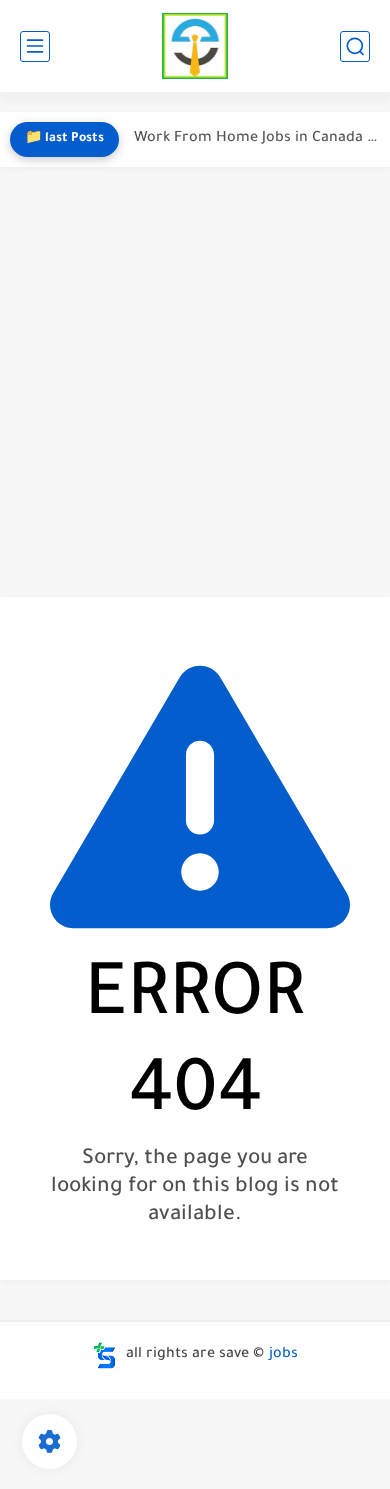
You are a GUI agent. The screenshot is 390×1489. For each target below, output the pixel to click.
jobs (283, 1355)
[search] (355, 46)
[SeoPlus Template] (105, 1355)
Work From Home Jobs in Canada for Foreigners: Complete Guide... (257, 139)
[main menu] (35, 46)
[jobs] (195, 46)
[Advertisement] (195, 382)
